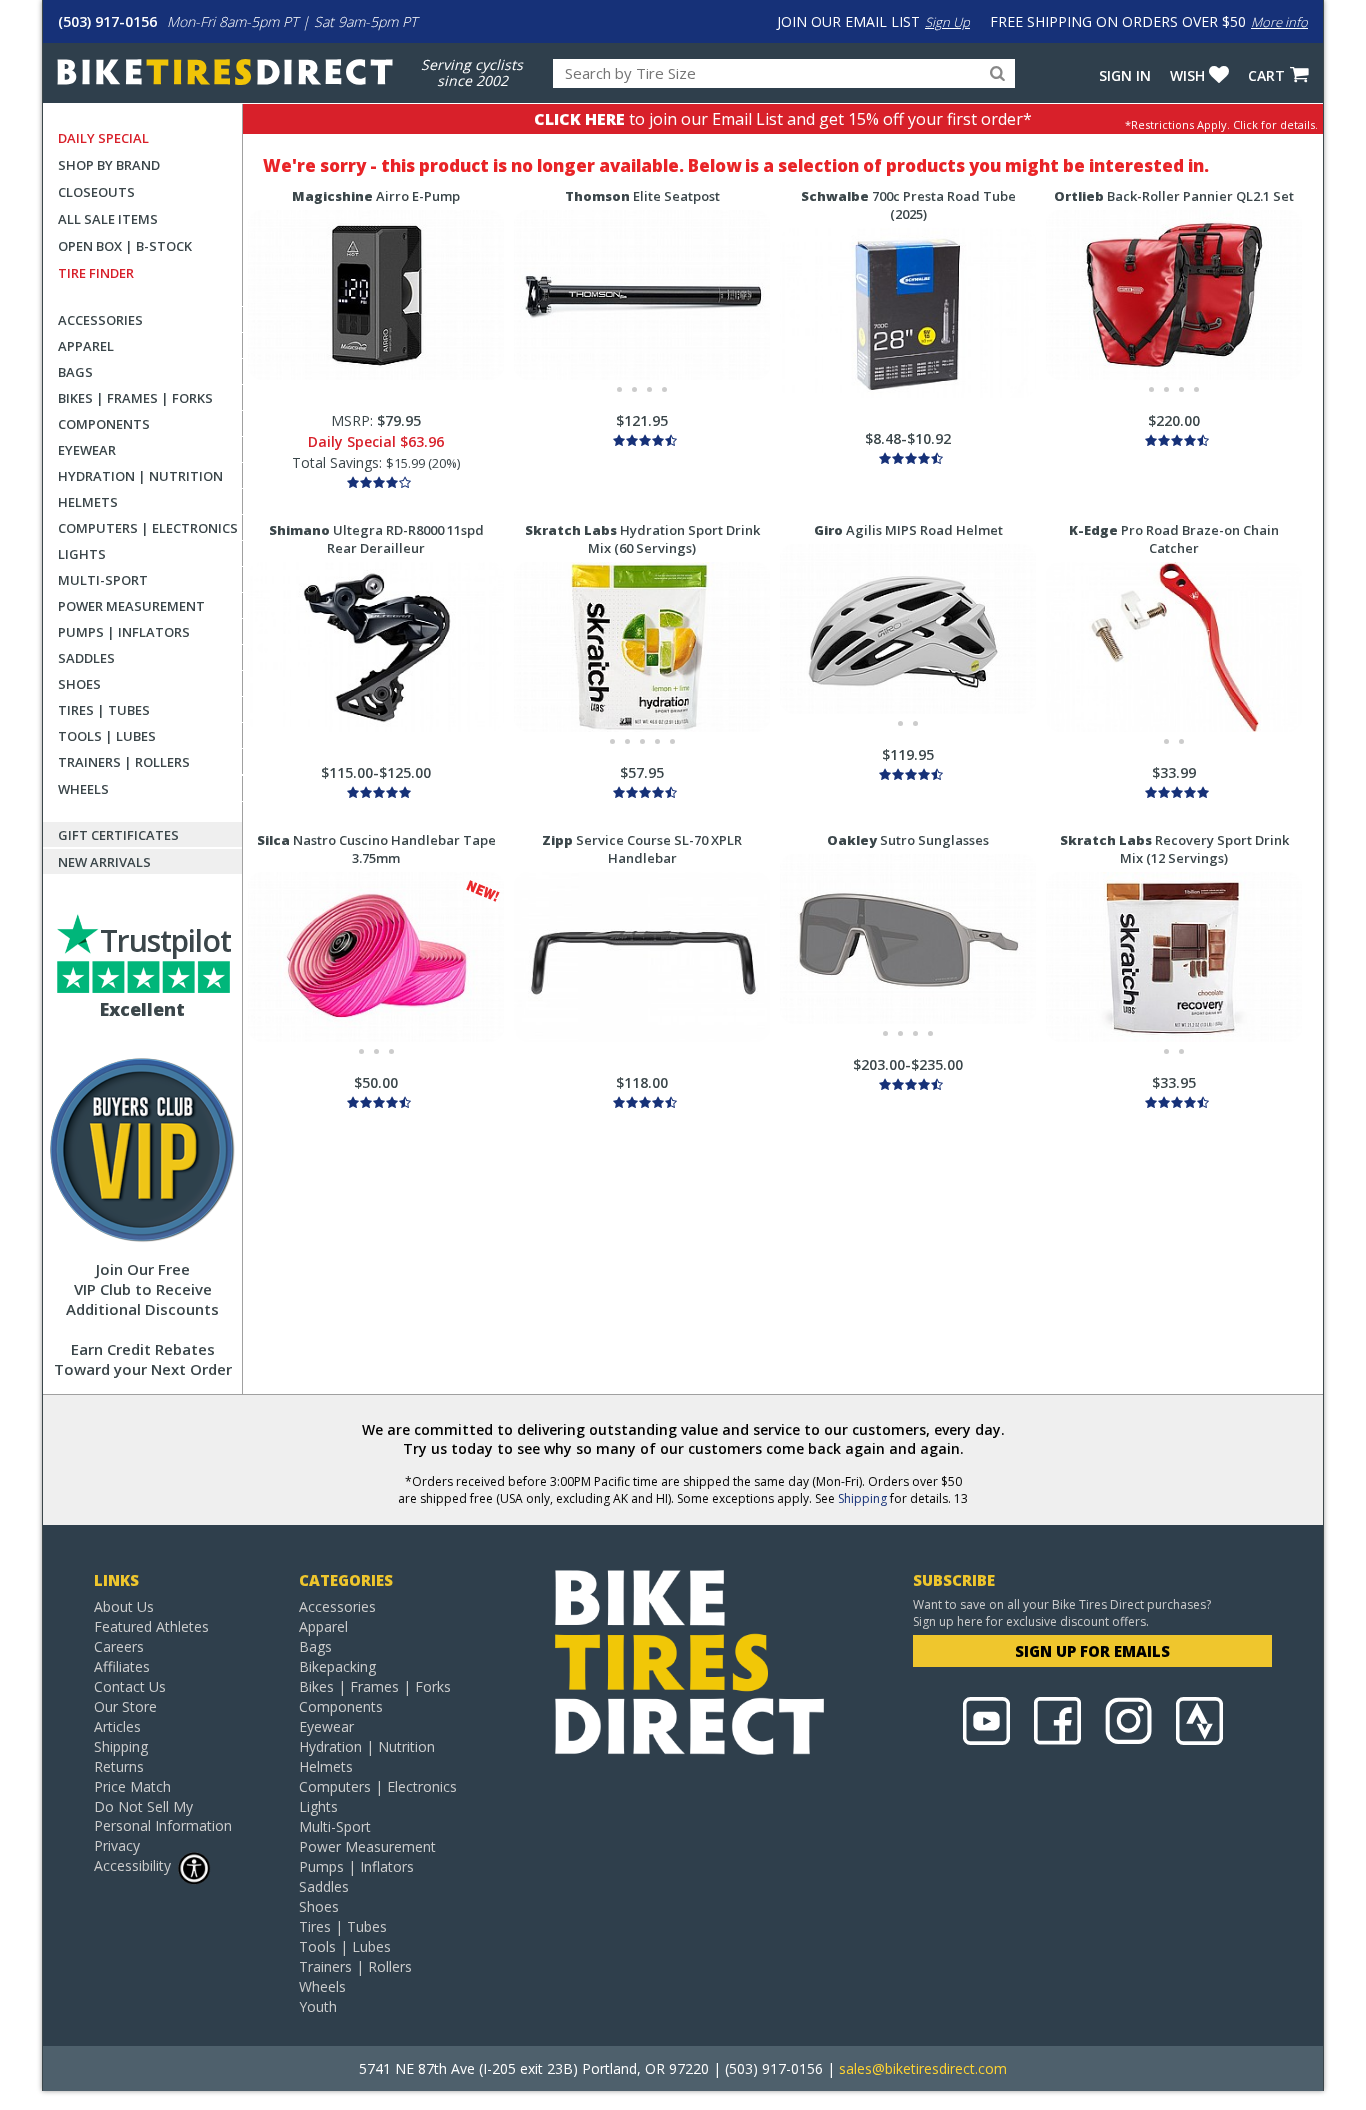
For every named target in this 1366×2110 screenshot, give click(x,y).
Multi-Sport (103, 580)
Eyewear (87, 450)
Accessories (100, 320)
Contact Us (130, 1686)
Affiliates (122, 1666)
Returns (119, 1766)
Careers (119, 1646)
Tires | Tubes (104, 710)
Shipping (862, 1498)
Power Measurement (131, 606)
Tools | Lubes (107, 736)
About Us (124, 1606)
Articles (117, 1726)
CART (1266, 75)
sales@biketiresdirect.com (923, 2068)
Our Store (125, 1706)
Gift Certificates (118, 835)
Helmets (88, 502)
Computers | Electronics (148, 528)
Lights (82, 554)
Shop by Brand (109, 165)
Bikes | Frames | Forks (135, 398)
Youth (318, 2006)
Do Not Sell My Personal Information (163, 1816)
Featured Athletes (151, 1626)
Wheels (83, 789)
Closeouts (96, 192)
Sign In (1125, 75)
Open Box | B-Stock (125, 246)
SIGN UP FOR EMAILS (1092, 1651)
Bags (75, 372)
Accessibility (132, 1865)
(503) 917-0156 (107, 21)
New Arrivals (104, 862)
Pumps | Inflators (124, 632)
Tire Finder (96, 273)
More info (1279, 22)
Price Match (132, 1786)
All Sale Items (108, 219)
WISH (1187, 75)
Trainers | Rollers (124, 762)
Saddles (86, 658)
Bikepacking (337, 1666)
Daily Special (103, 138)
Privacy (117, 1845)
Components (104, 424)
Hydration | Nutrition (140, 476)
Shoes (79, 684)
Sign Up (947, 22)
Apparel (86, 346)
